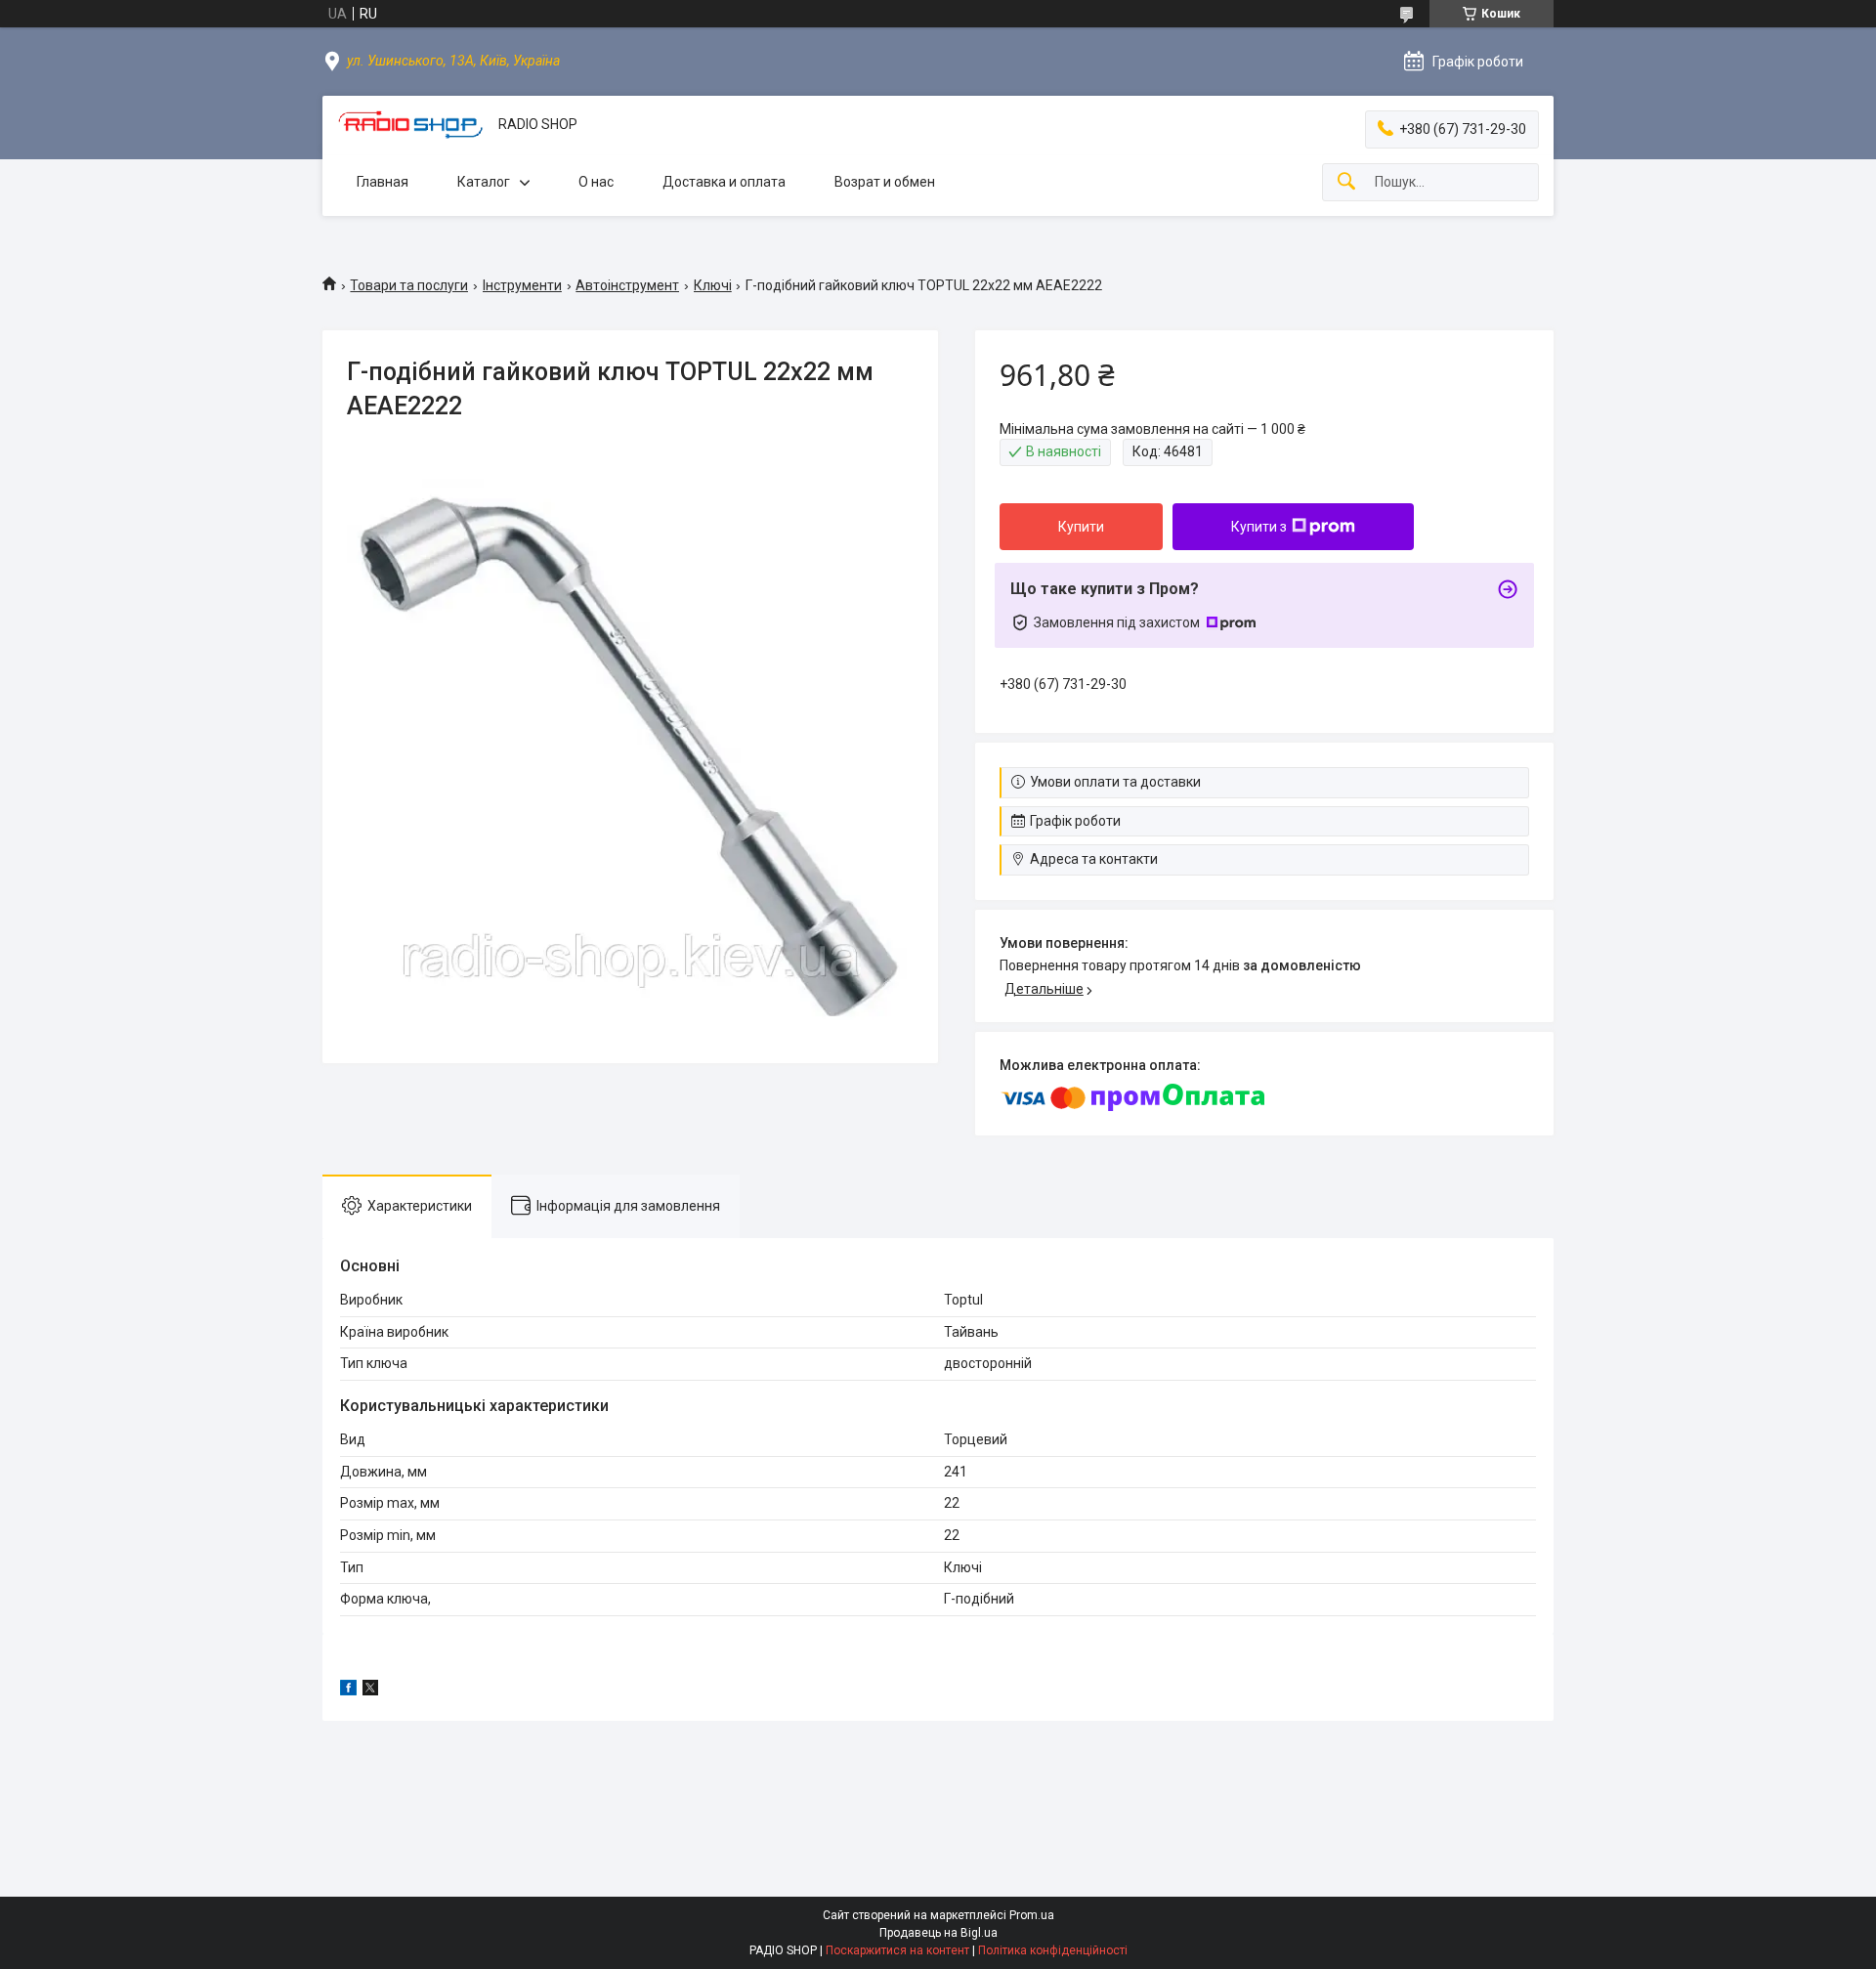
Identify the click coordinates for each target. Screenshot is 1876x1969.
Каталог (484, 182)
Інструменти (522, 285)
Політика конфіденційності (1053, 1950)
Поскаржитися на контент (897, 1950)
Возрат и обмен (885, 182)
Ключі (713, 285)
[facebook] (348, 1691)
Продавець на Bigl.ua (938, 1933)
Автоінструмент (627, 285)
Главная (383, 182)
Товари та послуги (409, 285)
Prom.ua (1032, 1915)
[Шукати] (1346, 182)
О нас (596, 182)
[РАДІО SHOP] (410, 125)
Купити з (1259, 527)
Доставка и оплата (724, 182)
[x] (370, 1691)
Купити (1081, 527)
